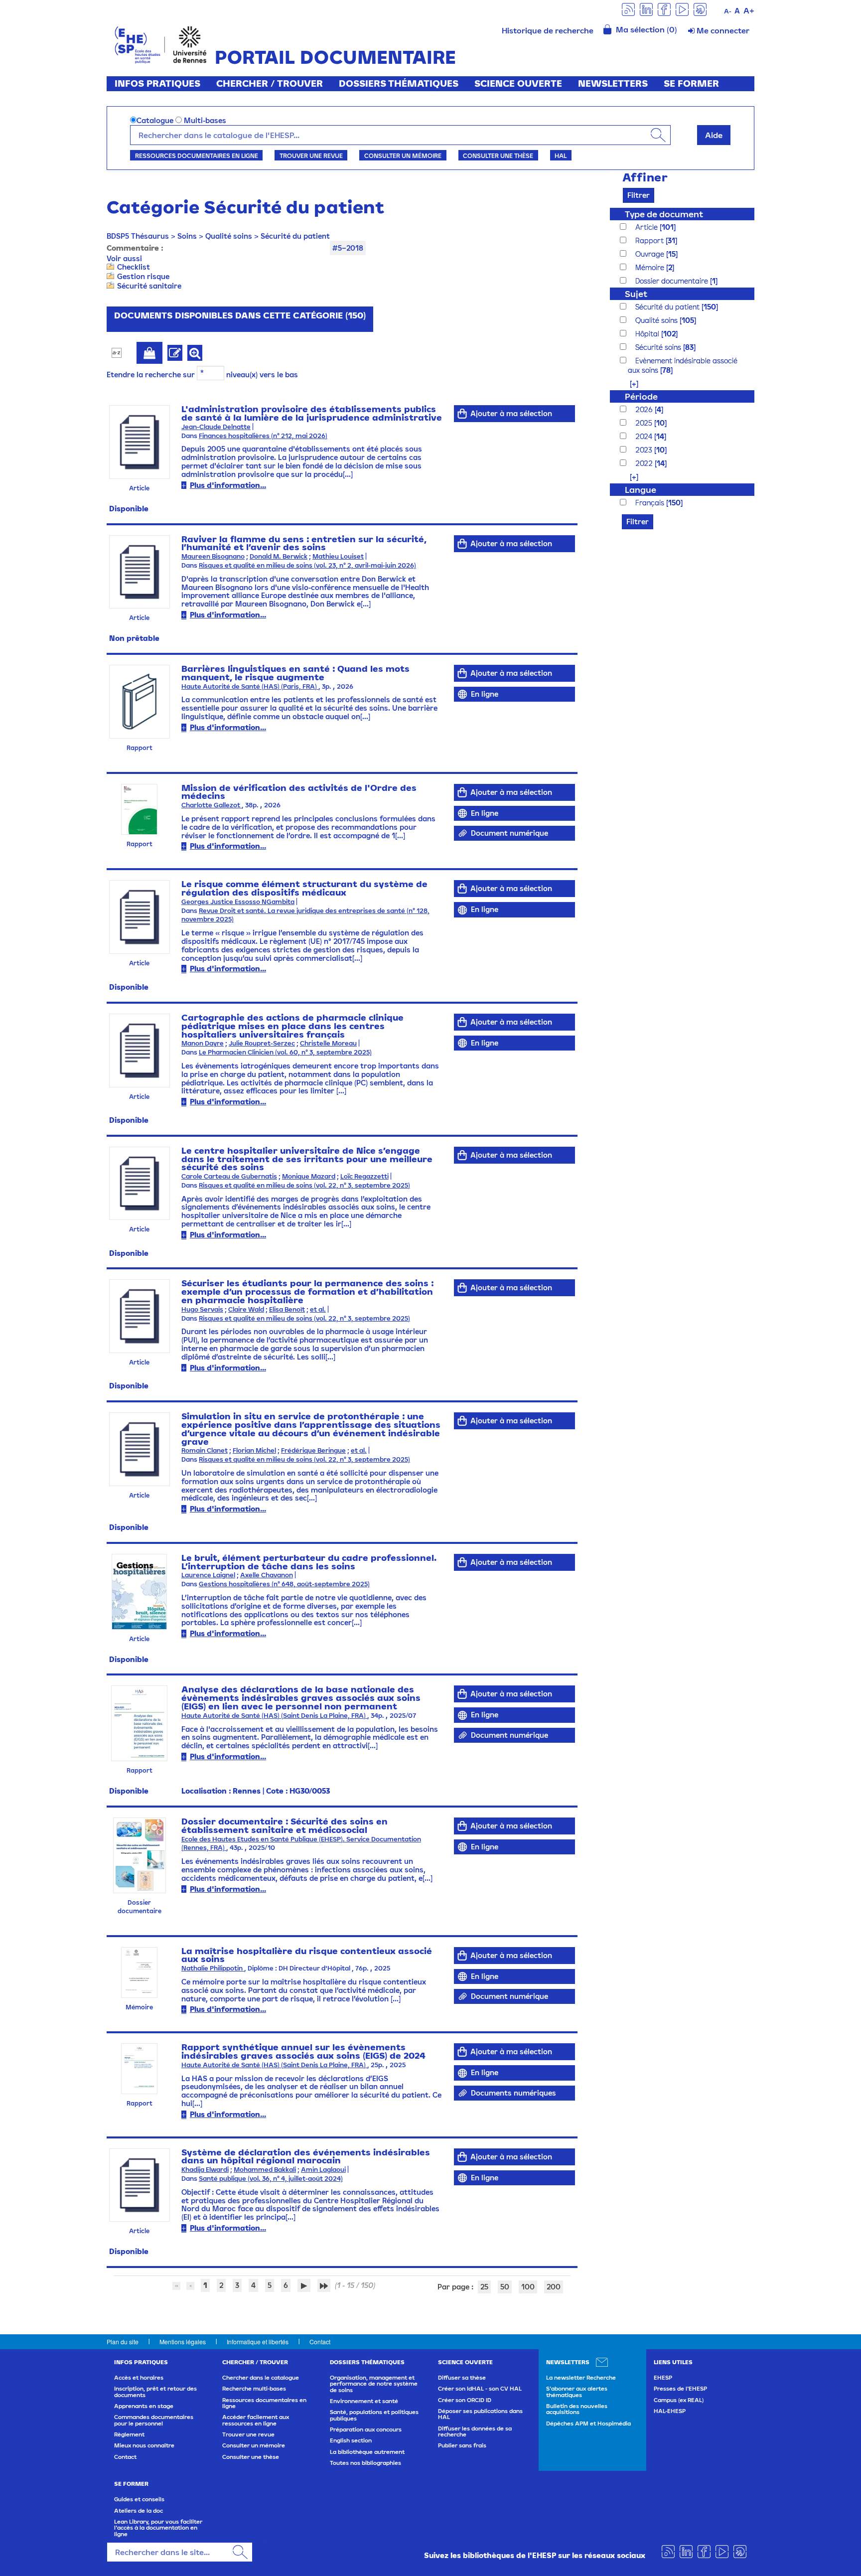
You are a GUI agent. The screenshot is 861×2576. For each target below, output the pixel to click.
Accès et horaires (139, 2378)
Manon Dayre (203, 1043)
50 (505, 2287)
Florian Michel (254, 1450)
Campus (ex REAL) (679, 2400)
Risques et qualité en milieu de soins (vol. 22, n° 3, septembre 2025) (304, 1185)
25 (484, 2287)
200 (554, 2287)
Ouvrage (651, 254)
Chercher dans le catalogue (261, 2378)
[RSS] (628, 9)
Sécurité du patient (295, 236)
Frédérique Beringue (313, 1450)
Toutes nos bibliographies (365, 2463)
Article (647, 227)
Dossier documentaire (673, 281)
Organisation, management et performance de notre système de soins (374, 2384)
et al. (318, 1309)
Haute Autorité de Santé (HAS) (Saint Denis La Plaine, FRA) (274, 1716)
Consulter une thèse (498, 155)
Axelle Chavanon (267, 1575)
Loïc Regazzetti (364, 1176)
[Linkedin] (646, 9)
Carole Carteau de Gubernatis (229, 1176)
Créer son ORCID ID (465, 2400)
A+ (749, 10)
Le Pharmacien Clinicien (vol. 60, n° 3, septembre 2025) (285, 1052)
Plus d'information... (228, 485)
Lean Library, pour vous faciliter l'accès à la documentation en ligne (158, 2528)
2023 (645, 450)
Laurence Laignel (208, 1575)
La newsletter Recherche (581, 2378)
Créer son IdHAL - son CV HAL (480, 2389)
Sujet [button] (636, 294)
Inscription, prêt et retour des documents (155, 2392)
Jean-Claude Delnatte (216, 427)
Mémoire (651, 267)
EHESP (663, 2378)
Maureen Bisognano (213, 556)
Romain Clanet (205, 1450)
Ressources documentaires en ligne (197, 155)
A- (728, 11)
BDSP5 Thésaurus (138, 236)
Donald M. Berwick (279, 556)
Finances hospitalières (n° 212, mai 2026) (263, 436)
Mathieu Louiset (338, 556)
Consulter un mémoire (403, 155)
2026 (645, 409)
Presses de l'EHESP (680, 2389)
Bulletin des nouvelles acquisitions (577, 2409)
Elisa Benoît (287, 1309)
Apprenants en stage (144, 2406)
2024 (645, 436)
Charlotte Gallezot (212, 805)
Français (651, 503)
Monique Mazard (309, 1176)
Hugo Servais (202, 1309)
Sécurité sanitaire (149, 286)
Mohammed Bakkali (265, 2170)
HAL (561, 155)
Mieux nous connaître (144, 2445)
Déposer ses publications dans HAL (480, 2414)
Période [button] (641, 396)
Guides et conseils (139, 2499)
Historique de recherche (548, 30)
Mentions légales (183, 2342)
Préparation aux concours (366, 2429)
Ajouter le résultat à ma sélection (149, 353)
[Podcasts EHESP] (700, 9)
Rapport (650, 240)
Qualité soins (229, 236)
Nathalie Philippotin (213, 1968)
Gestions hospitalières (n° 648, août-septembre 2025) (284, 1584)
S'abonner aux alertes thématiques (577, 2392)
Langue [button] (641, 490)
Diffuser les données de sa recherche (475, 2431)
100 (528, 2287)
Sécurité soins (659, 347)
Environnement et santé (364, 2401)
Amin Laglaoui (323, 2170)
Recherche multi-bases (254, 2389)
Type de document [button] (664, 214)
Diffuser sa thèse (462, 2378)
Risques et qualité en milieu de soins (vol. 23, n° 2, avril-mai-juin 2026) (307, 565)
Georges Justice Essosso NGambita (238, 902)
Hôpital (648, 334)
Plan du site (123, 2342)
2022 (645, 463)
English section (351, 2440)
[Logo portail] (161, 44)
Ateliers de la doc (139, 2511)
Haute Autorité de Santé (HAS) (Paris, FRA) (250, 686)
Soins (187, 236)
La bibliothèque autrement (367, 2452)
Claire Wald (246, 1309)
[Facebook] (664, 9)
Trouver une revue (311, 155)
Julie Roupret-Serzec (262, 1043)
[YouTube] (682, 9)
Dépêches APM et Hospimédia (588, 2424)
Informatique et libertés (258, 2342)
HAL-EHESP (670, 2411)
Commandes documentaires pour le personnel (154, 2420)
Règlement (129, 2434)
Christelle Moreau (328, 1043)
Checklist (134, 267)
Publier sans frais (462, 2445)
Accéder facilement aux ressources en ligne (256, 2420)
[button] (629, 383)
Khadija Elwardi (205, 2170)
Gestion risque (143, 276)
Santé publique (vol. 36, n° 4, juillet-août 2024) (271, 2179)
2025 (645, 423)
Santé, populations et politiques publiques (374, 2415)
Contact (320, 2342)
